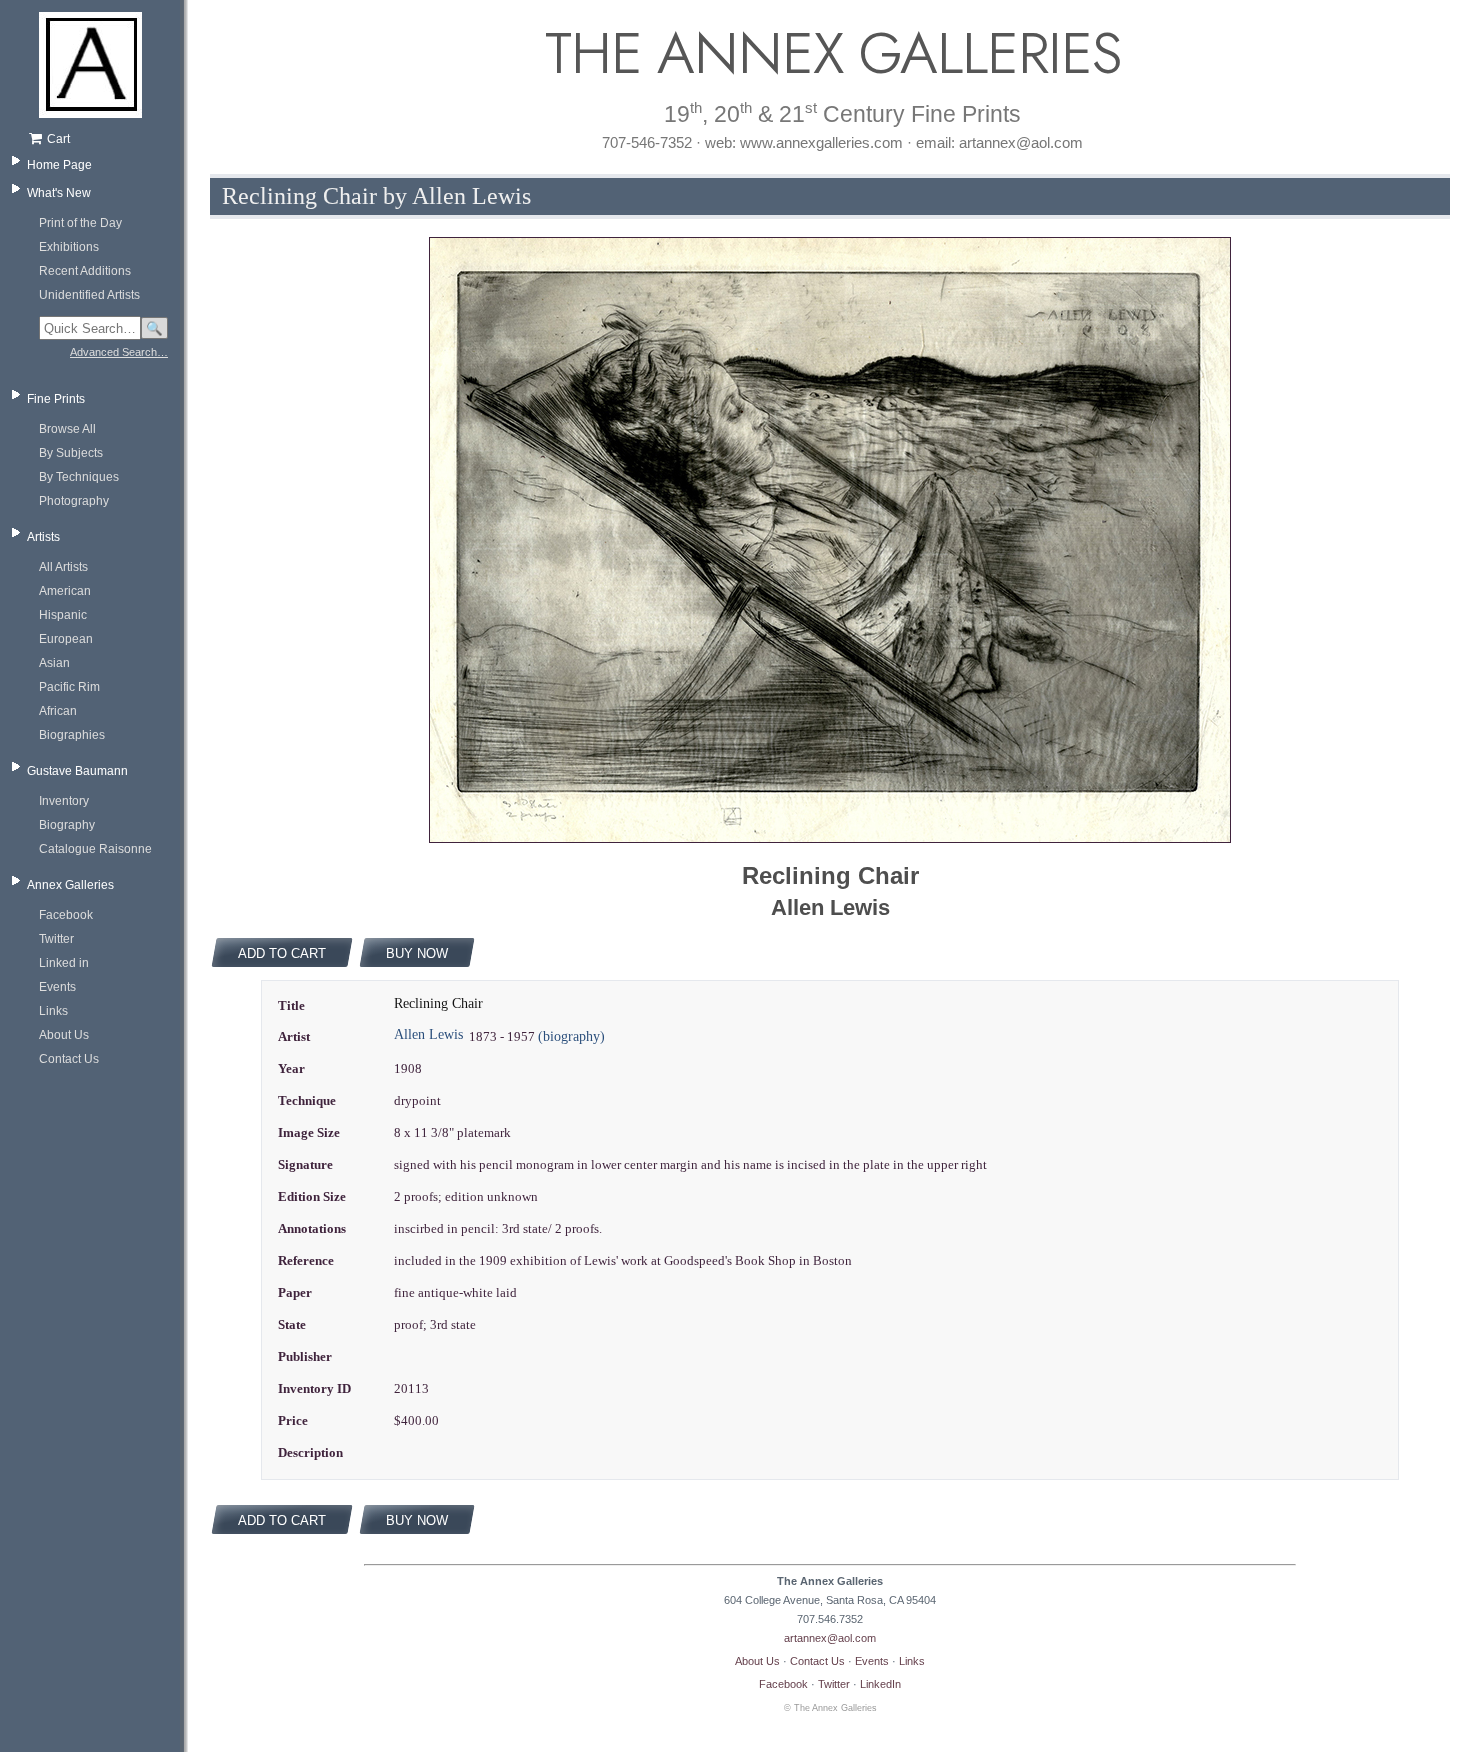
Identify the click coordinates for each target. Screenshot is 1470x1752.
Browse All (67, 429)
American (65, 591)
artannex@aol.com (830, 1638)
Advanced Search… (119, 352)
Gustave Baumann (77, 771)
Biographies (72, 735)
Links (53, 1011)
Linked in (64, 963)
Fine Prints (56, 399)
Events (57, 987)
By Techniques (79, 477)
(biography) (571, 1036)
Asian (54, 663)
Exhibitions (69, 247)
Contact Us (69, 1059)
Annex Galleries (70, 885)
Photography (74, 501)
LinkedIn (880, 1684)
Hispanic (63, 615)
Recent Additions (85, 271)
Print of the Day (80, 223)
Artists (43, 537)
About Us (64, 1035)
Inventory (64, 801)
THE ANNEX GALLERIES (830, 53)
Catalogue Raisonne (95, 849)
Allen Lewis (428, 1034)
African (58, 711)
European (66, 639)
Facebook (66, 915)
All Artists (63, 567)
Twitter (56, 939)
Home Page (59, 165)
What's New (59, 193)
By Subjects (71, 453)
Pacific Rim (69, 687)
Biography (67, 825)
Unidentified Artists (89, 295)
